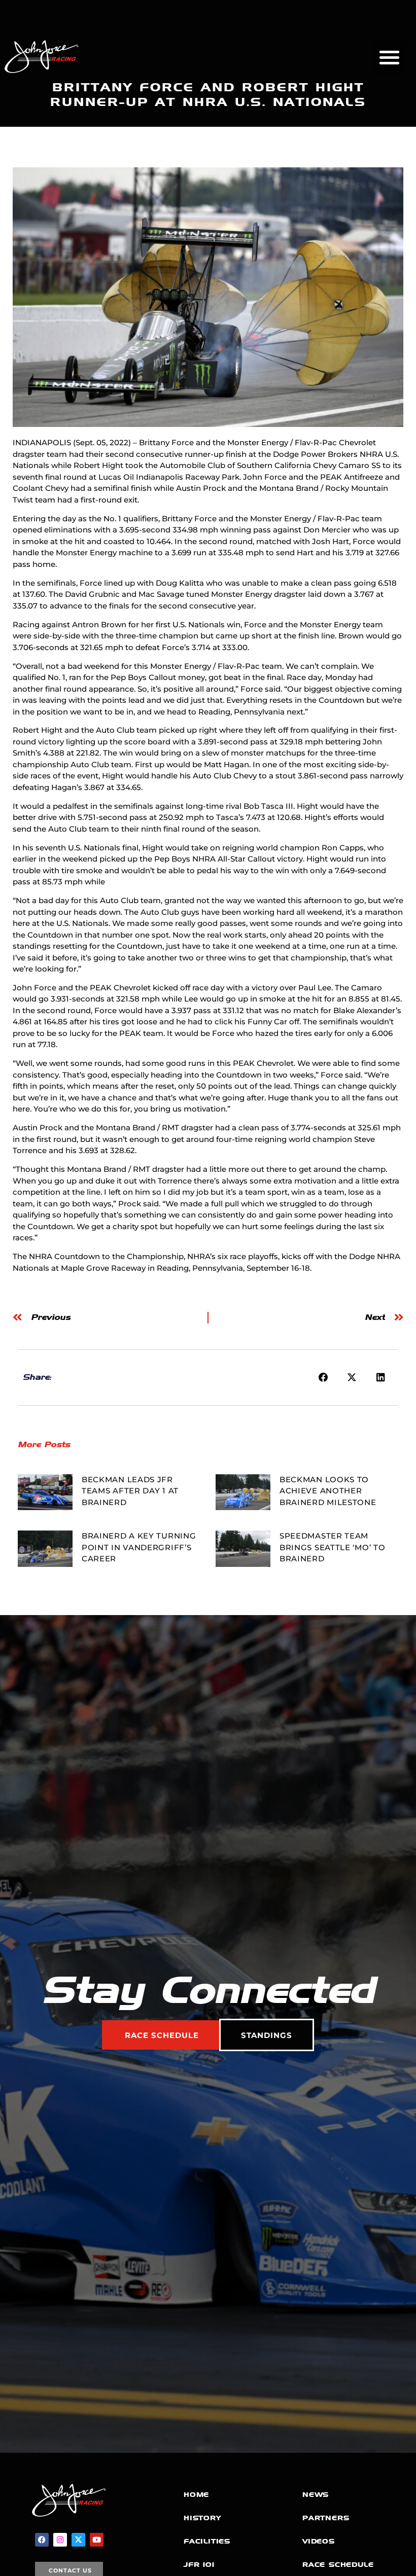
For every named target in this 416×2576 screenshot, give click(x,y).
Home (196, 2495)
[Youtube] (97, 2540)
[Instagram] (60, 2540)
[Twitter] (78, 2540)
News (316, 2495)
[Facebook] (42, 2540)
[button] (390, 57)
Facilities (207, 2541)
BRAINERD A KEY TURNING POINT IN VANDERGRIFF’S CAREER (139, 1547)
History (202, 2518)
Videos (319, 2541)
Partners (326, 2518)
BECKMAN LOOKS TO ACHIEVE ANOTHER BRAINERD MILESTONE (328, 1491)
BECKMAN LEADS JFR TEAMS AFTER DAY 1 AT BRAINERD (130, 1491)
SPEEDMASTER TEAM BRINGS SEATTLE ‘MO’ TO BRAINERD (332, 1547)
